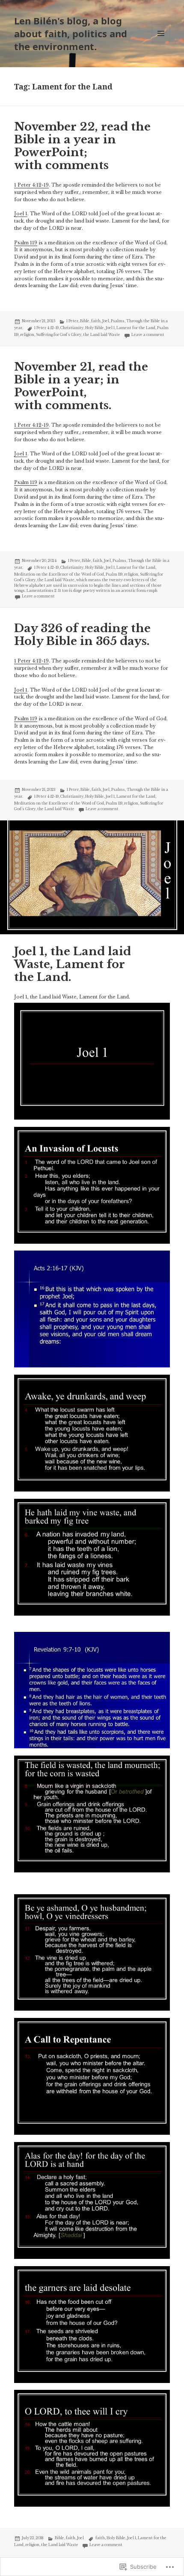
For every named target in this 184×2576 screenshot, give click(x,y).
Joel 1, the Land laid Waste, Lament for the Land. (73, 964)
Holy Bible (95, 328)
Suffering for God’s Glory (59, 335)
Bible (85, 321)
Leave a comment (148, 335)
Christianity (72, 328)
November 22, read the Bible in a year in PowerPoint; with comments (82, 146)
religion (27, 335)
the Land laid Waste (102, 335)
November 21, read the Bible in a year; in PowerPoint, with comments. (81, 386)
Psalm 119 (26, 243)
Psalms (118, 321)
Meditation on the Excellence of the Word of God (59, 574)
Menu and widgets (161, 42)
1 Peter (72, 321)
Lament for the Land (136, 328)
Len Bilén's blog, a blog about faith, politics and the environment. (71, 33)
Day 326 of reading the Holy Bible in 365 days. (82, 635)
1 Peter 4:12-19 (31, 185)
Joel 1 (21, 214)
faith (96, 321)
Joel (106, 321)
